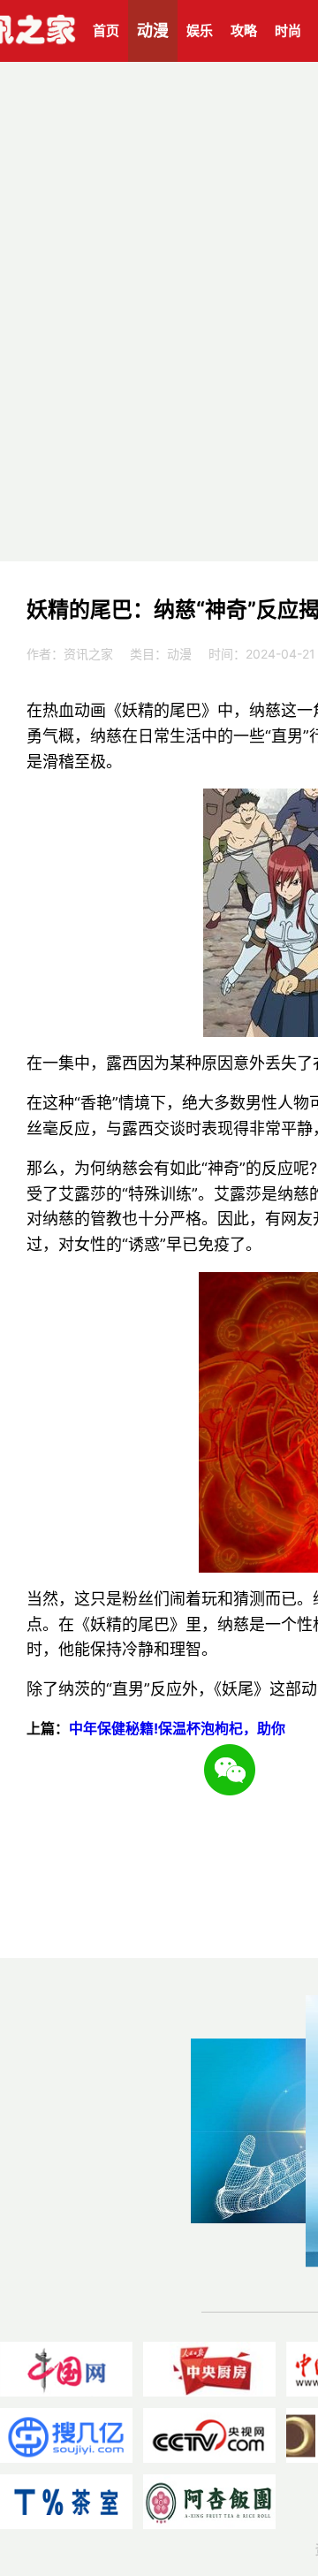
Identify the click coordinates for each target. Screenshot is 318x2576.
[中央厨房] (209, 2369)
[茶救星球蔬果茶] (66, 2502)
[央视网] (209, 2435)
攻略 (244, 30)
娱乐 (200, 30)
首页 (106, 30)
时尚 (288, 30)
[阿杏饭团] (209, 2502)
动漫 (153, 30)
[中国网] (66, 2369)
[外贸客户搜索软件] (66, 2435)
